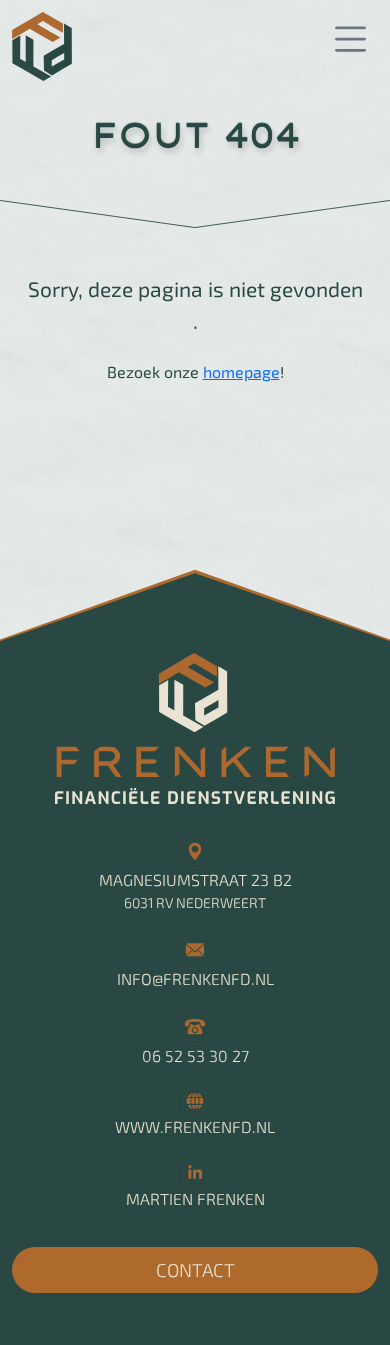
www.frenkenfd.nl (195, 1126)
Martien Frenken (195, 1198)
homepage (241, 371)
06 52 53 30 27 (195, 1055)
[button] (350, 40)
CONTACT (195, 1269)
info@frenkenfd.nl (195, 978)
